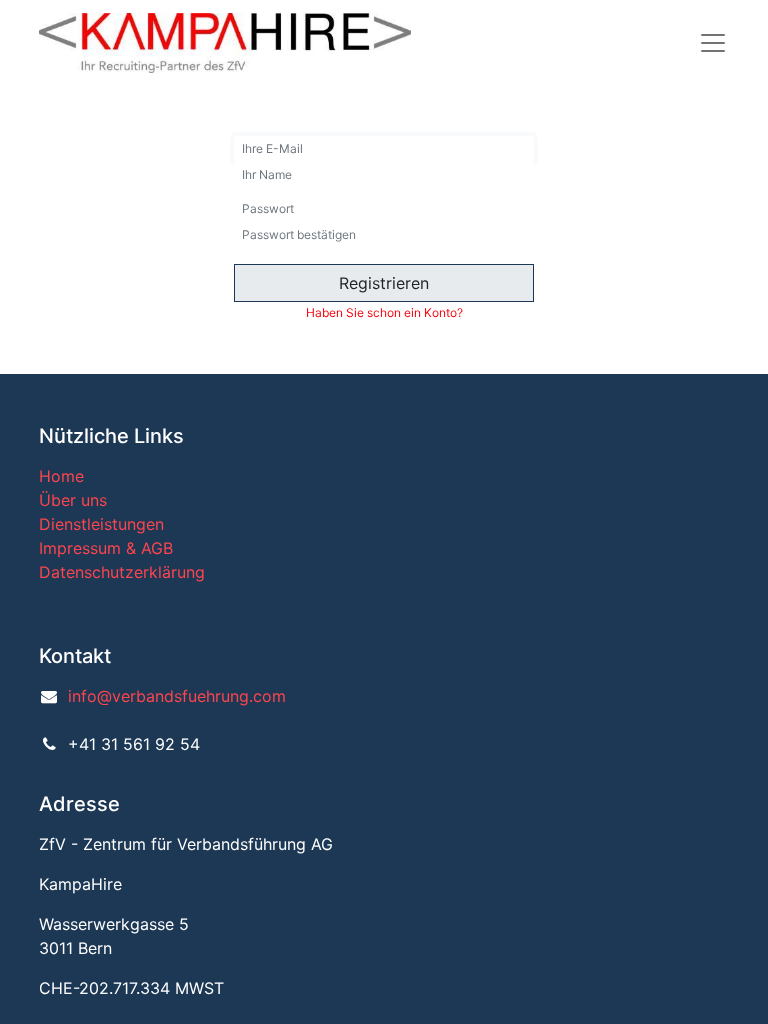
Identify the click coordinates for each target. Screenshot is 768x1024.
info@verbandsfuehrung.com (177, 696)
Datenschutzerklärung (122, 572)
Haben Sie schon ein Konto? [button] (384, 312)
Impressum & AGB (106, 548)
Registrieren (384, 283)
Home (61, 476)
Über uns (73, 500)
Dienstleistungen (101, 524)
